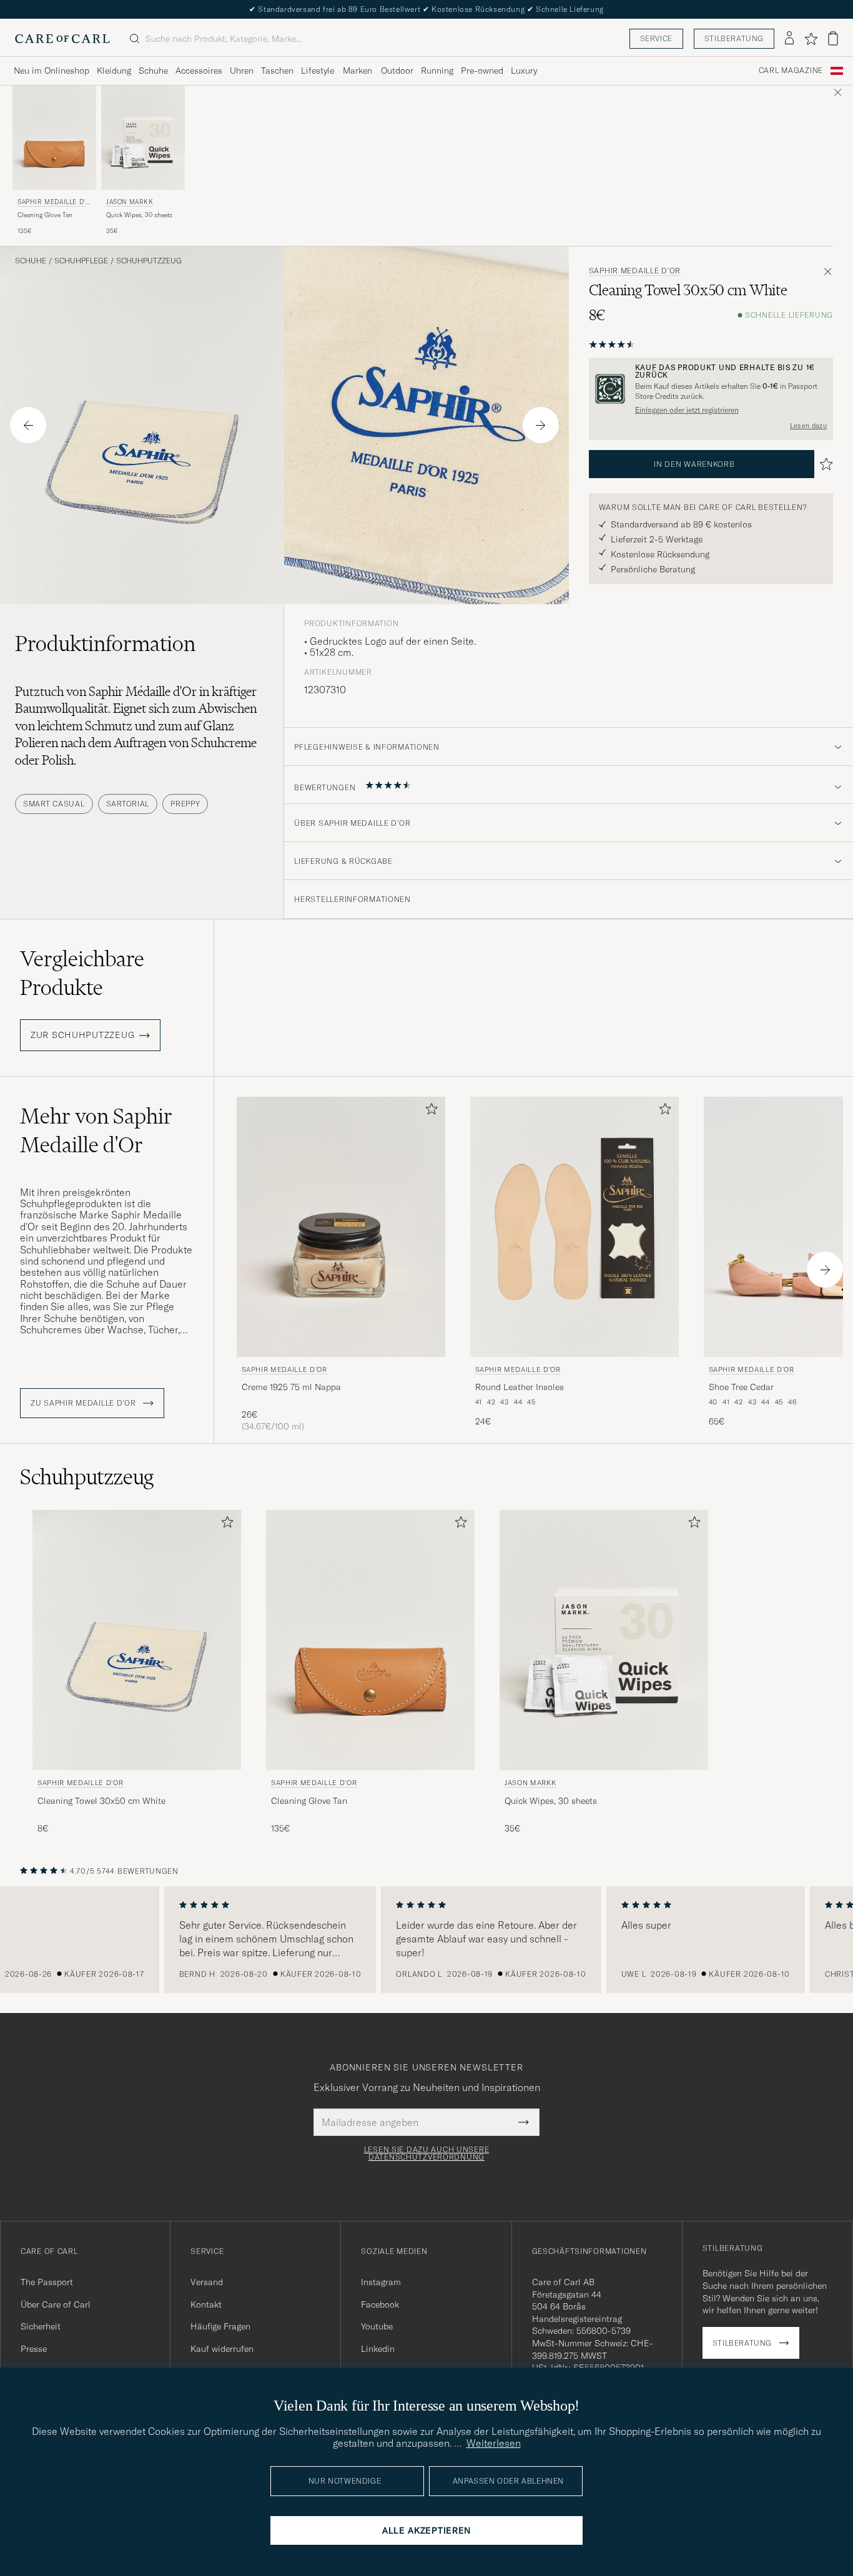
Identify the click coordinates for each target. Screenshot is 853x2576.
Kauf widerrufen (222, 2349)
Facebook (380, 2304)
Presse (34, 2349)
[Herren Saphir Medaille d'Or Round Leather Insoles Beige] (574, 1227)
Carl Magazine (791, 71)
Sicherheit (41, 2326)
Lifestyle (318, 71)
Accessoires (199, 71)
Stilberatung (734, 38)
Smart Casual (54, 804)
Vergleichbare (82, 973)
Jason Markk (130, 202)
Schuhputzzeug (149, 261)
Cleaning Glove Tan (45, 215)
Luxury (524, 71)
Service (656, 38)
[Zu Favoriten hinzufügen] (429, 1111)
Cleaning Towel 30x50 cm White (101, 1801)
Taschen (277, 71)
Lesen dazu (808, 426)
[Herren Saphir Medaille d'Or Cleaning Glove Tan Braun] (54, 138)
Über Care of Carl (56, 2304)
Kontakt (206, 2304)
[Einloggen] (789, 39)
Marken (357, 71)
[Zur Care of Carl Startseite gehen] (62, 39)
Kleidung (114, 71)
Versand (207, 2282)
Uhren (242, 71)
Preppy (185, 804)
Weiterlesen (494, 2443)
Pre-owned (482, 71)
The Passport (47, 2282)
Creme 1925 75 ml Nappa (291, 1387)
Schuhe (153, 71)
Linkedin (378, 2349)
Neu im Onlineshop (52, 71)
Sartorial (128, 804)
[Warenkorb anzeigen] (833, 38)
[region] (426, 1940)
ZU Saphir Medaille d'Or (84, 1403)
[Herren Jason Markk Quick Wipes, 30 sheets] (143, 138)
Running (437, 71)
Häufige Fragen (220, 2326)
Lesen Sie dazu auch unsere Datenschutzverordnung (427, 2153)
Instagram (381, 2282)
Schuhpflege (81, 261)
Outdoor (397, 71)
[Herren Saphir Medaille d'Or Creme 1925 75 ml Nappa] (341, 1227)
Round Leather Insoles (520, 1387)
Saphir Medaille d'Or (54, 203)
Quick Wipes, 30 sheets (139, 215)
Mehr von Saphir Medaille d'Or (96, 1130)
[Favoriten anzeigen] (811, 39)
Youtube (377, 2326)
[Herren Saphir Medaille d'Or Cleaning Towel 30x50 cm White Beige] (137, 1640)
